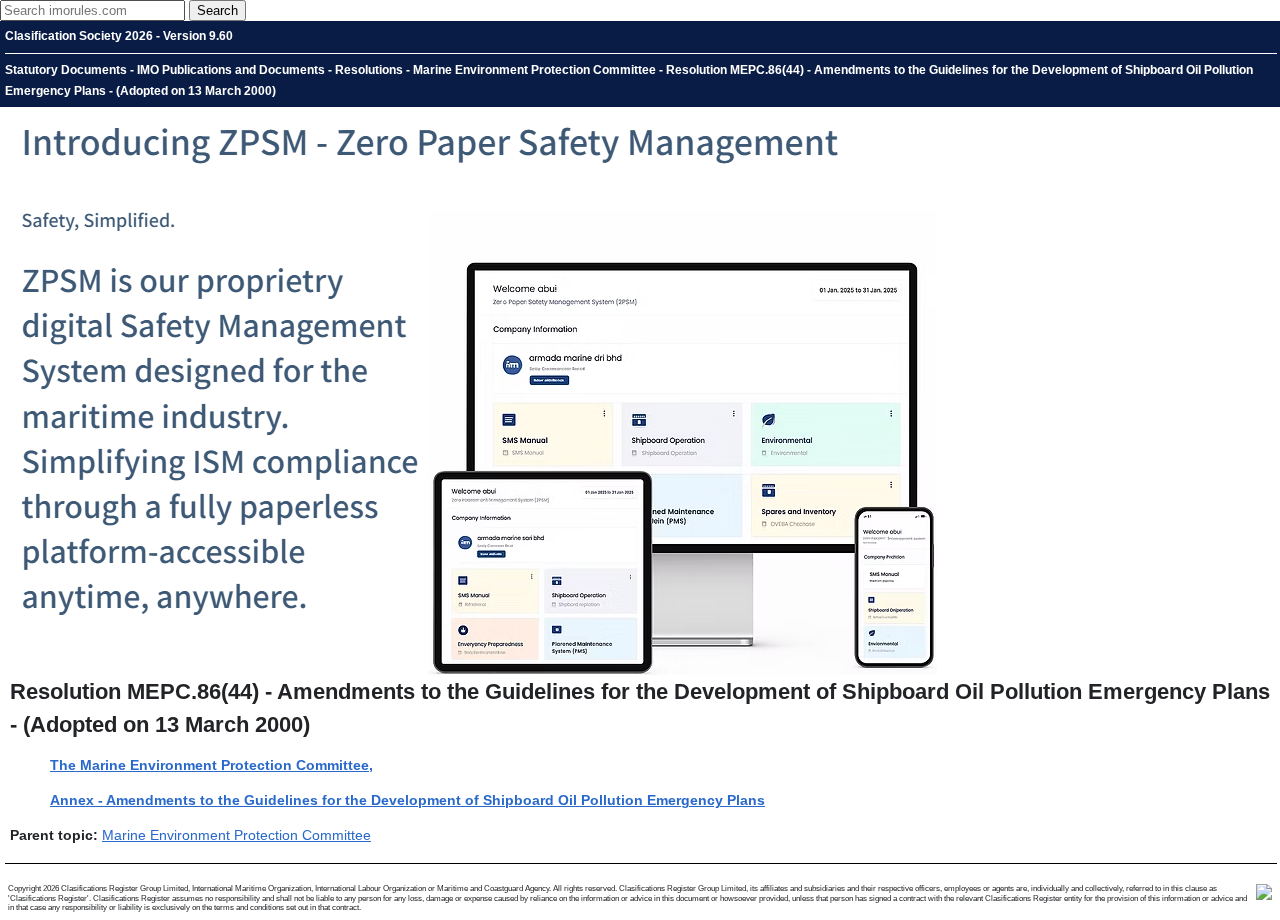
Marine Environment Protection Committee (236, 835)
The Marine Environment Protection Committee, (211, 765)
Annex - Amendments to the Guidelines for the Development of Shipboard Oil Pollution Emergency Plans (407, 800)
